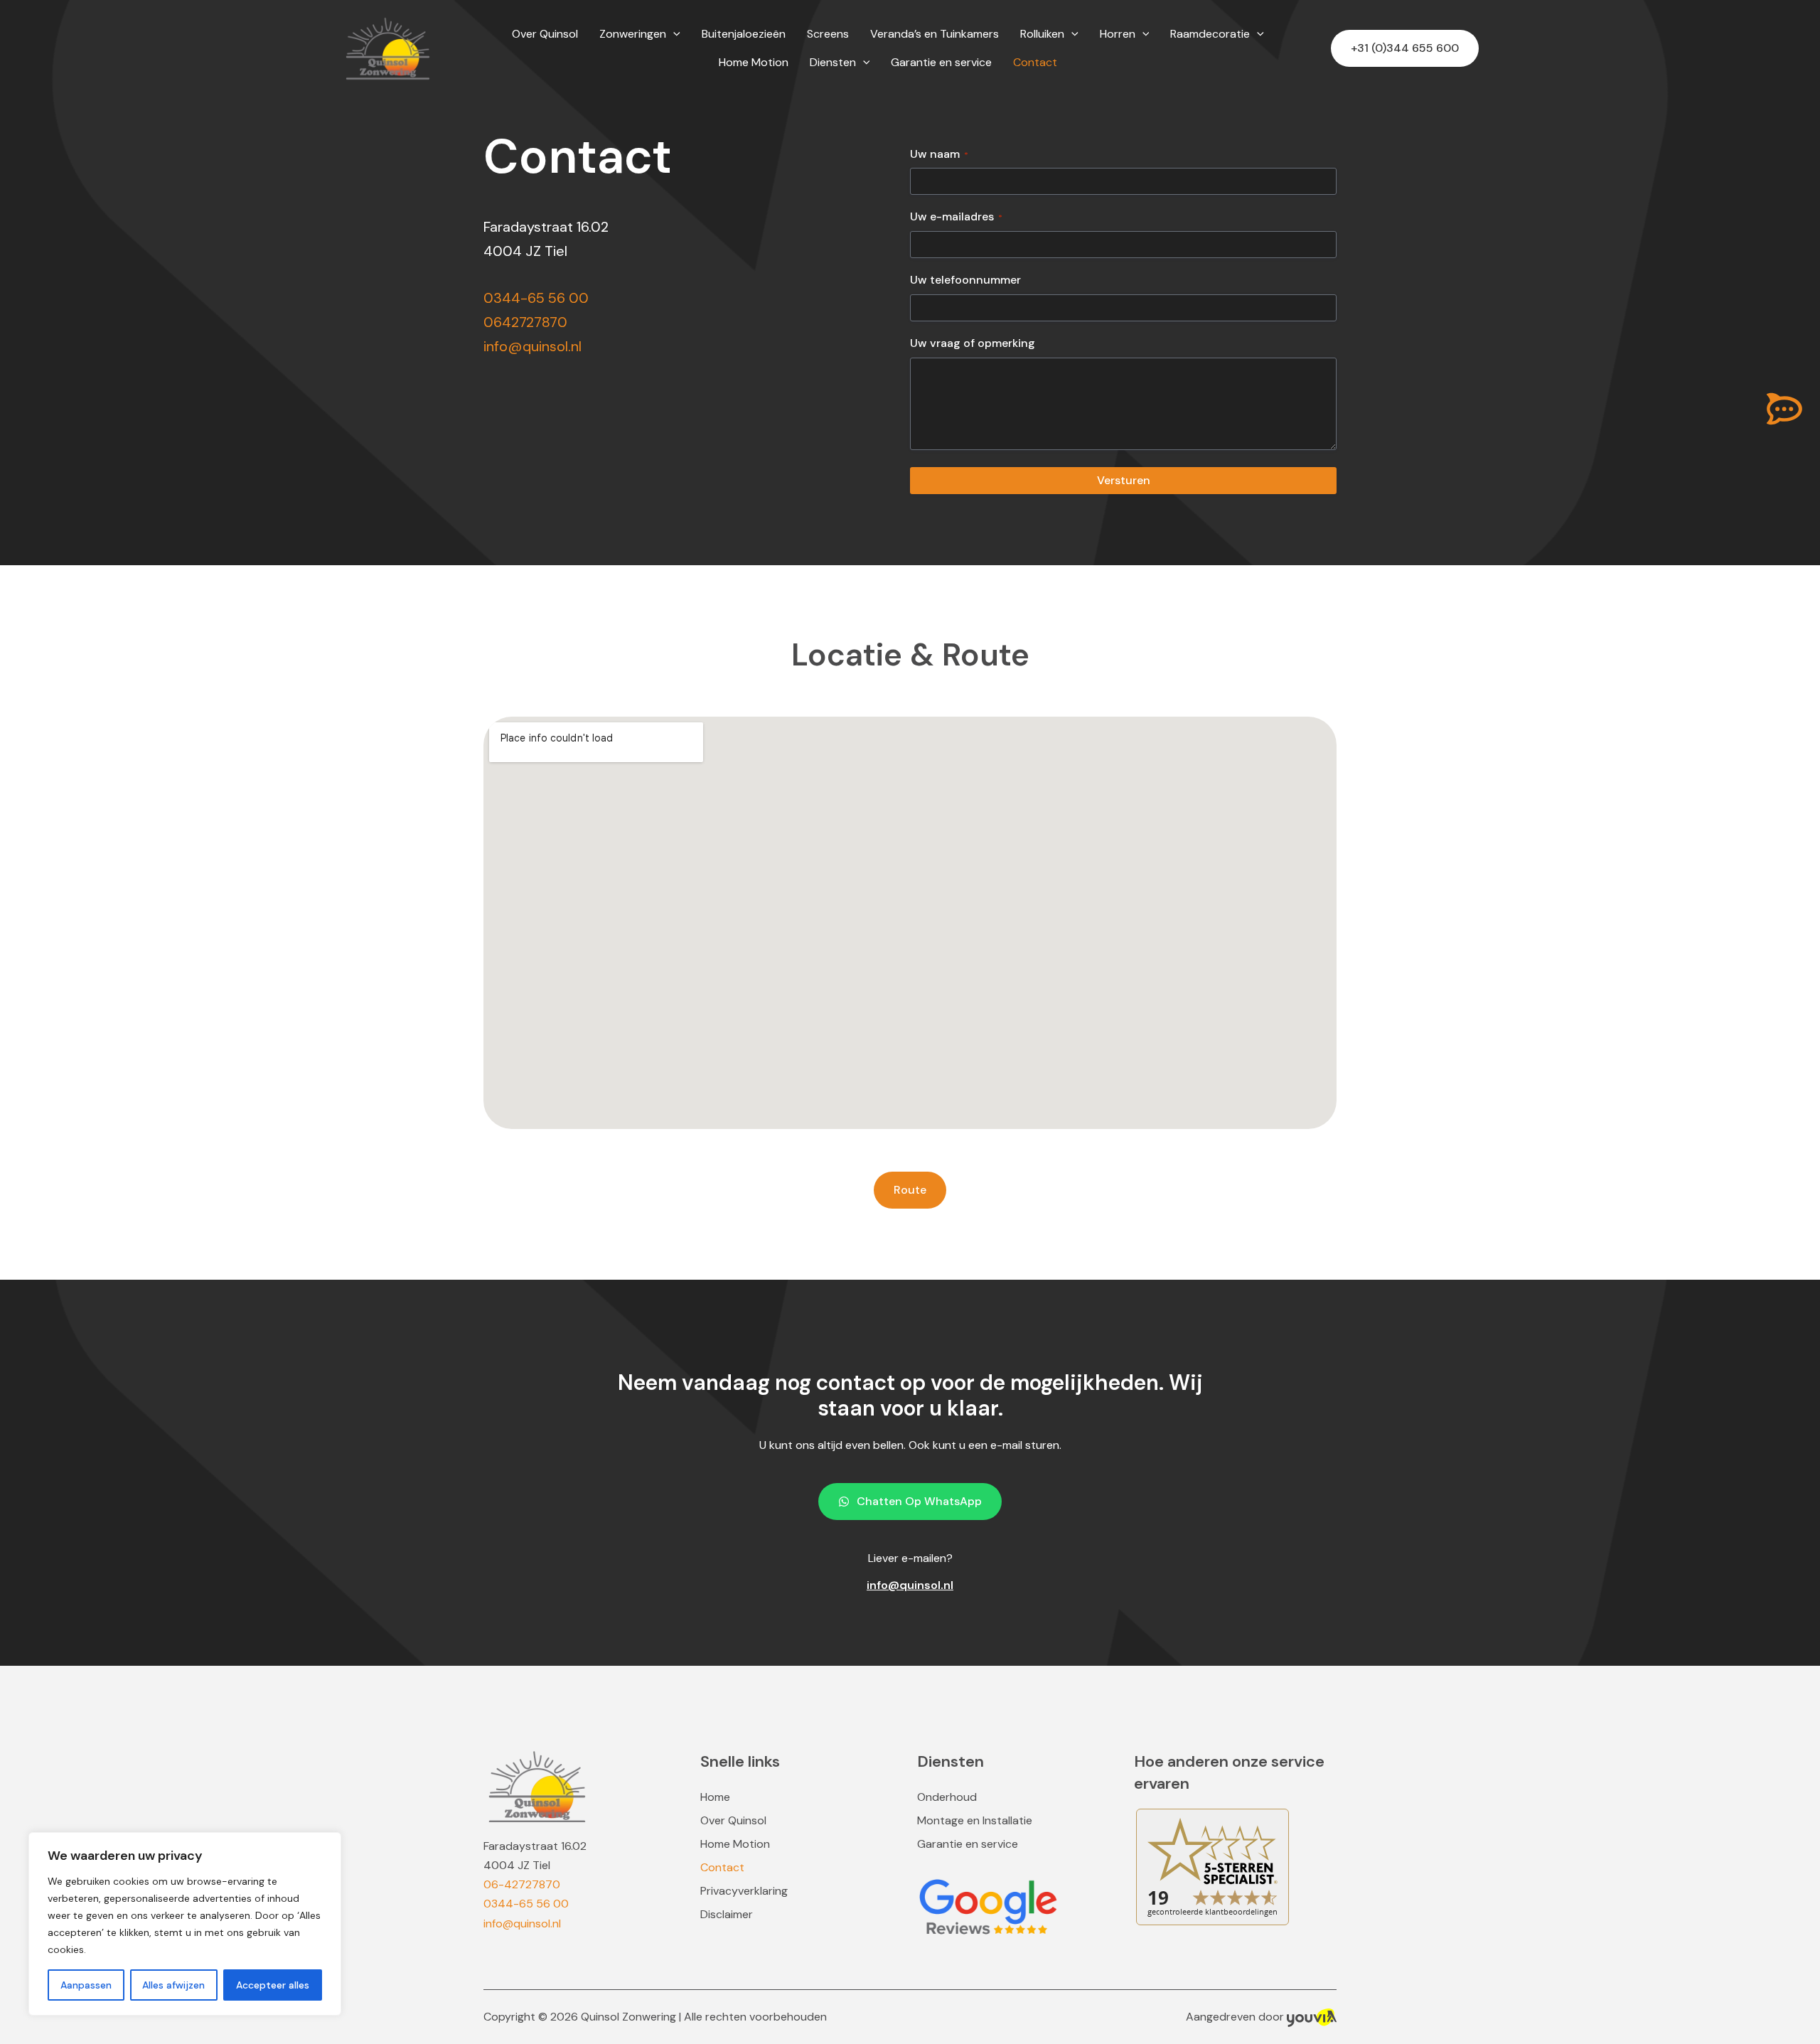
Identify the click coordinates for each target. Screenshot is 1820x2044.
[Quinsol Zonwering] (387, 47)
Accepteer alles (273, 1985)
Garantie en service (968, 1844)
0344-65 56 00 (536, 298)
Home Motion (735, 1844)
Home (715, 1797)
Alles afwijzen (173, 1985)
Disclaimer (727, 1915)
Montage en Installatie (975, 1821)
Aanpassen (86, 1985)
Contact (722, 1868)
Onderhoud (947, 1797)
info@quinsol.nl (532, 346)
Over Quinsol (733, 1821)
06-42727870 (522, 1884)
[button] (673, 34)
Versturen (1124, 480)
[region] (185, 1924)
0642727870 (525, 322)
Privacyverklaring (744, 1891)
